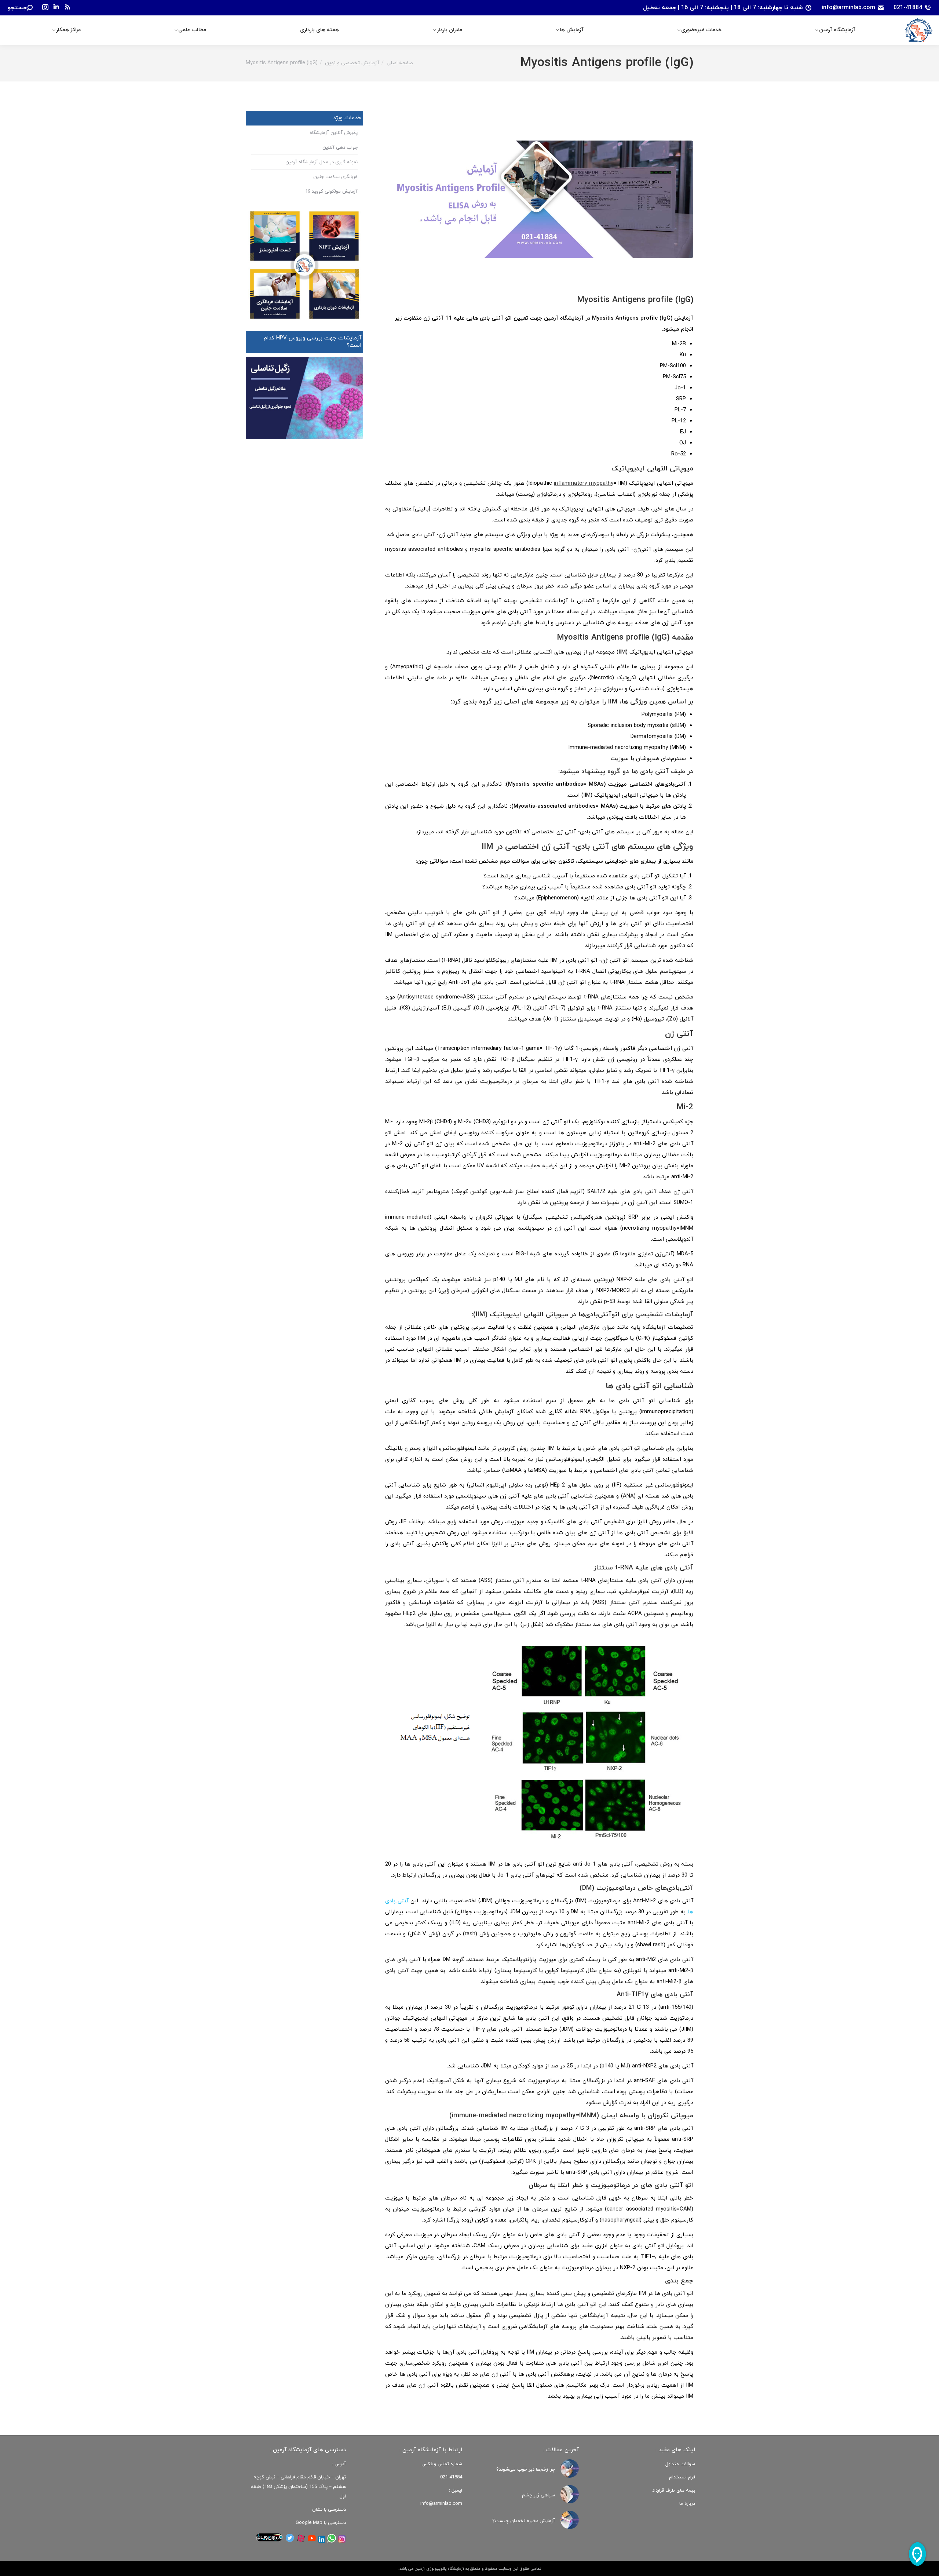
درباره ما (687, 2504)
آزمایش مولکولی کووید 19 (331, 192)
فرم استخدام (682, 2477)
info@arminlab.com (848, 8)
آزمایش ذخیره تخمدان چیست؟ (524, 2521)
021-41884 (908, 8)
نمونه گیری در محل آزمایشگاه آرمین (321, 162)
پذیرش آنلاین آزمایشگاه (334, 133)
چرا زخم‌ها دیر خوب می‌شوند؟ (526, 2469)
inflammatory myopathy (583, 483)
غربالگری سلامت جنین (335, 177)
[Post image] (570, 2468)
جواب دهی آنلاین (340, 148)
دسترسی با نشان (329, 2510)
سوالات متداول (680, 2464)
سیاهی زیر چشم (538, 2495)
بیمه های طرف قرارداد (674, 2491)
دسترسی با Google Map (321, 2523)
